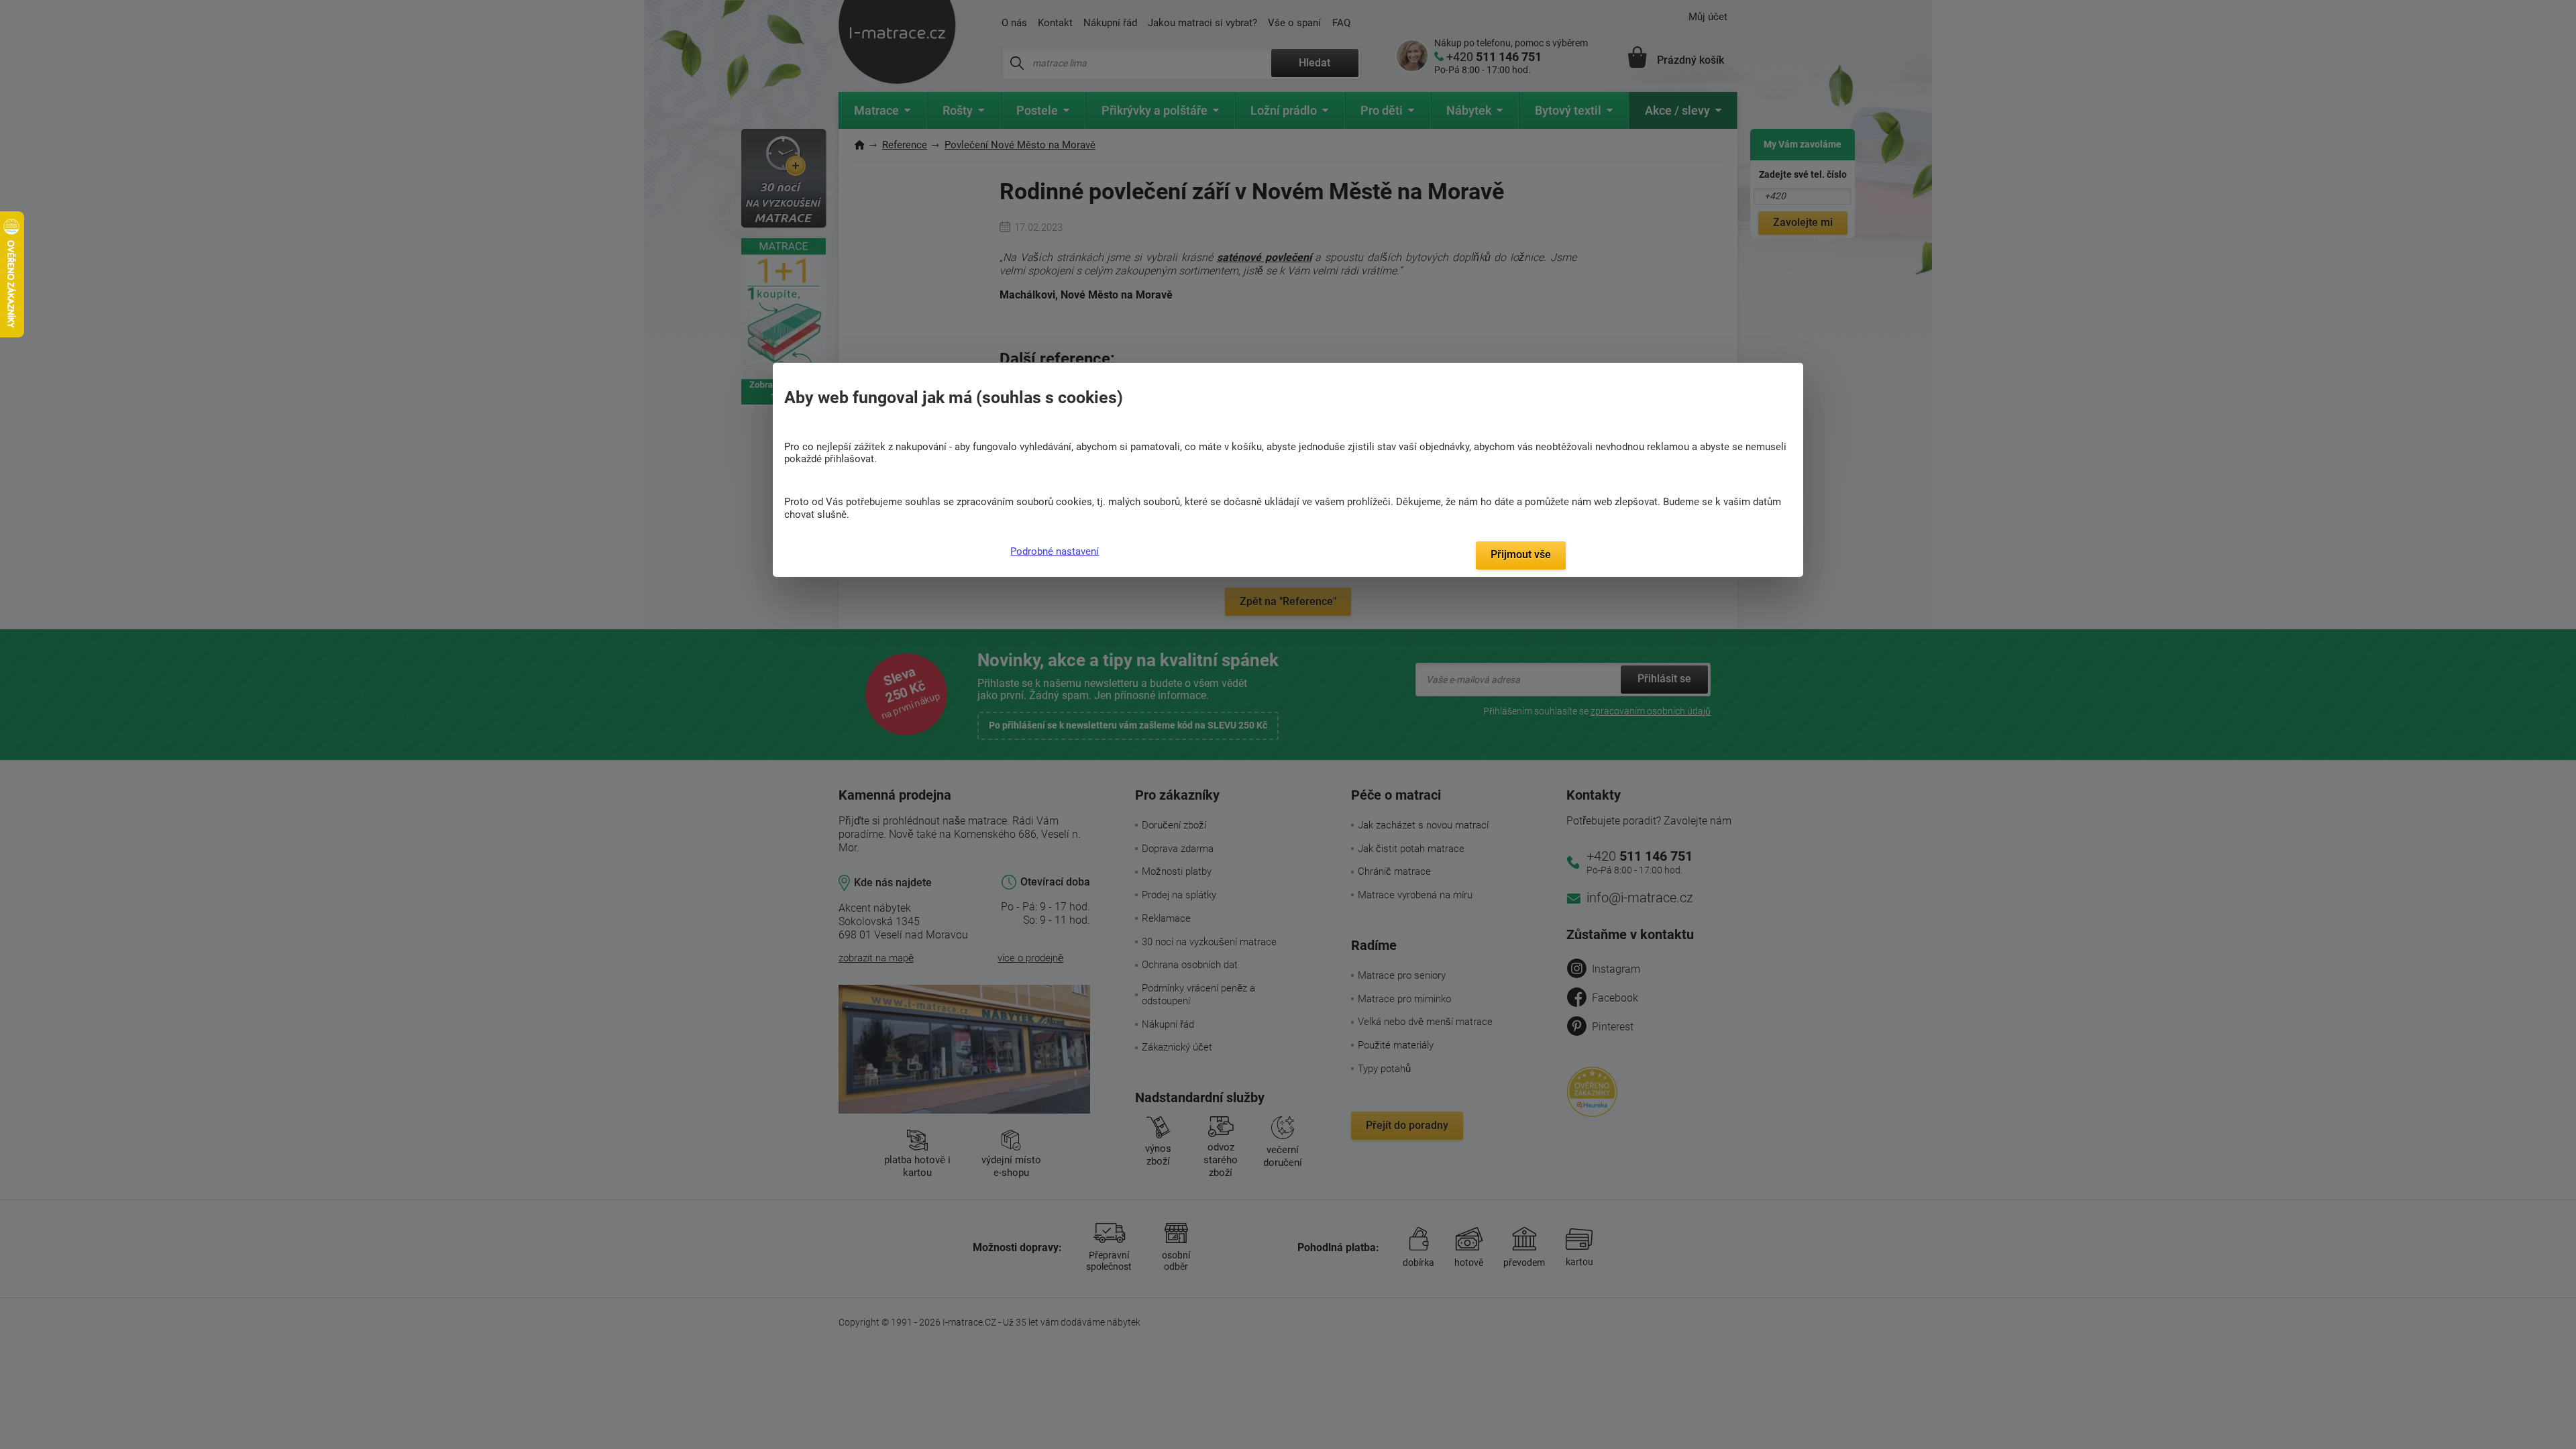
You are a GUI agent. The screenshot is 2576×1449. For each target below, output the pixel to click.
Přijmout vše (1521, 554)
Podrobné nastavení (1055, 551)
